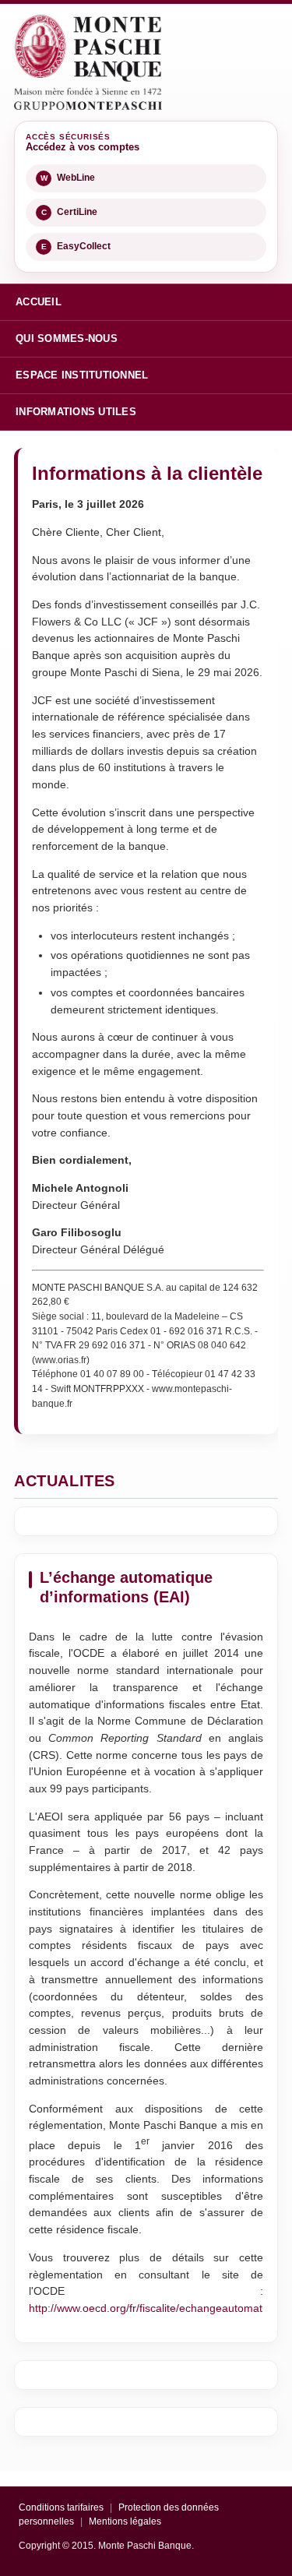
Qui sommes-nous (67, 338)
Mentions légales (125, 2521)
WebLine (68, 178)
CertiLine (70, 212)
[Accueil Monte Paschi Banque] (88, 62)
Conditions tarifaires (61, 2507)
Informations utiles (76, 412)
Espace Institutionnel (82, 375)
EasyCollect (76, 246)
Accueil (39, 302)
